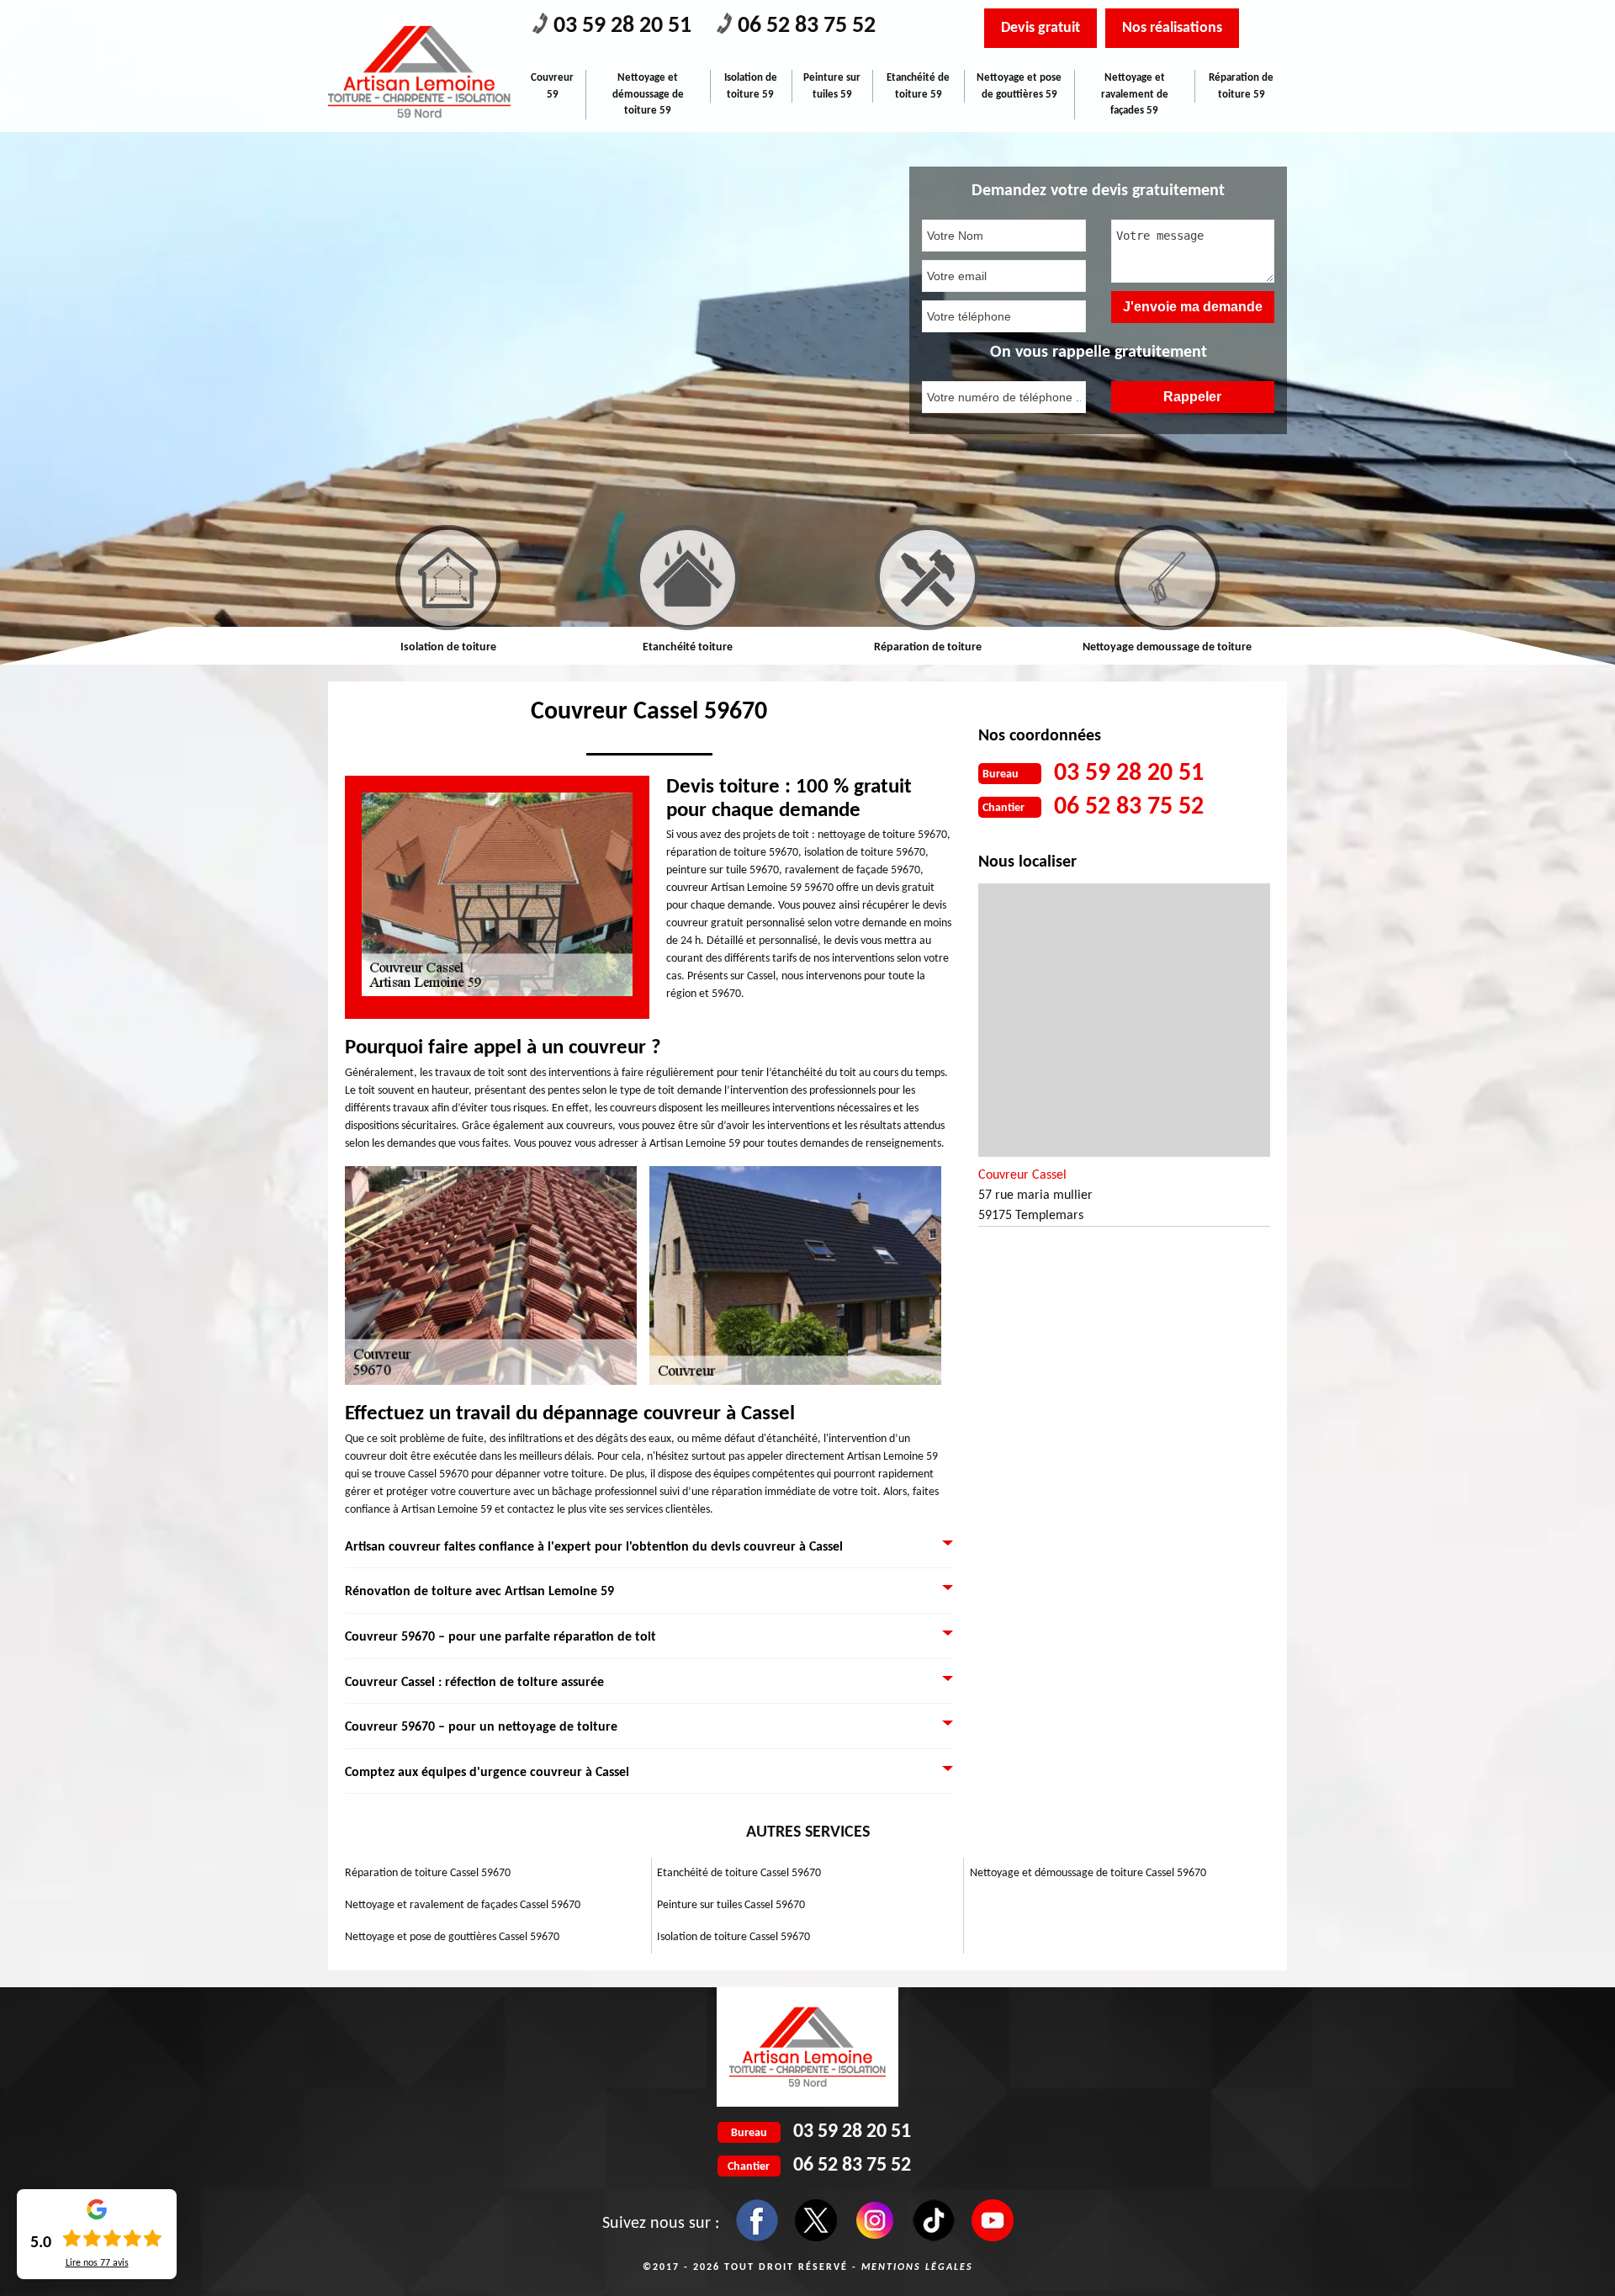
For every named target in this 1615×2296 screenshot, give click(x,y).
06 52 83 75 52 (807, 26)
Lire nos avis (97, 2263)
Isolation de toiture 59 (751, 86)
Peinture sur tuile (1167, 647)
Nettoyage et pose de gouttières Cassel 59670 (452, 1937)
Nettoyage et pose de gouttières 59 (1019, 86)
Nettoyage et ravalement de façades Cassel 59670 (463, 1905)
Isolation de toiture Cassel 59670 (733, 1937)
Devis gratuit (1040, 28)
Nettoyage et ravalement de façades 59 (1135, 94)
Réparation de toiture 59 (1241, 86)
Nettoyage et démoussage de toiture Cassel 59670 (1088, 1873)
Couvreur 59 (552, 86)
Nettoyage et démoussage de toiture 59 (648, 94)
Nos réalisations (1172, 28)
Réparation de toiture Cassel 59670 (428, 1873)
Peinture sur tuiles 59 (832, 86)
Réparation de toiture (688, 647)
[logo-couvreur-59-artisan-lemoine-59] (419, 72)
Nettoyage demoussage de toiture (927, 647)
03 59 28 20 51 (622, 26)
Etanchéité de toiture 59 (918, 86)
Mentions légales (917, 2267)
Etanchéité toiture (448, 647)
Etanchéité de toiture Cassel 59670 (739, 1873)
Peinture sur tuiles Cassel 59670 (731, 1905)
